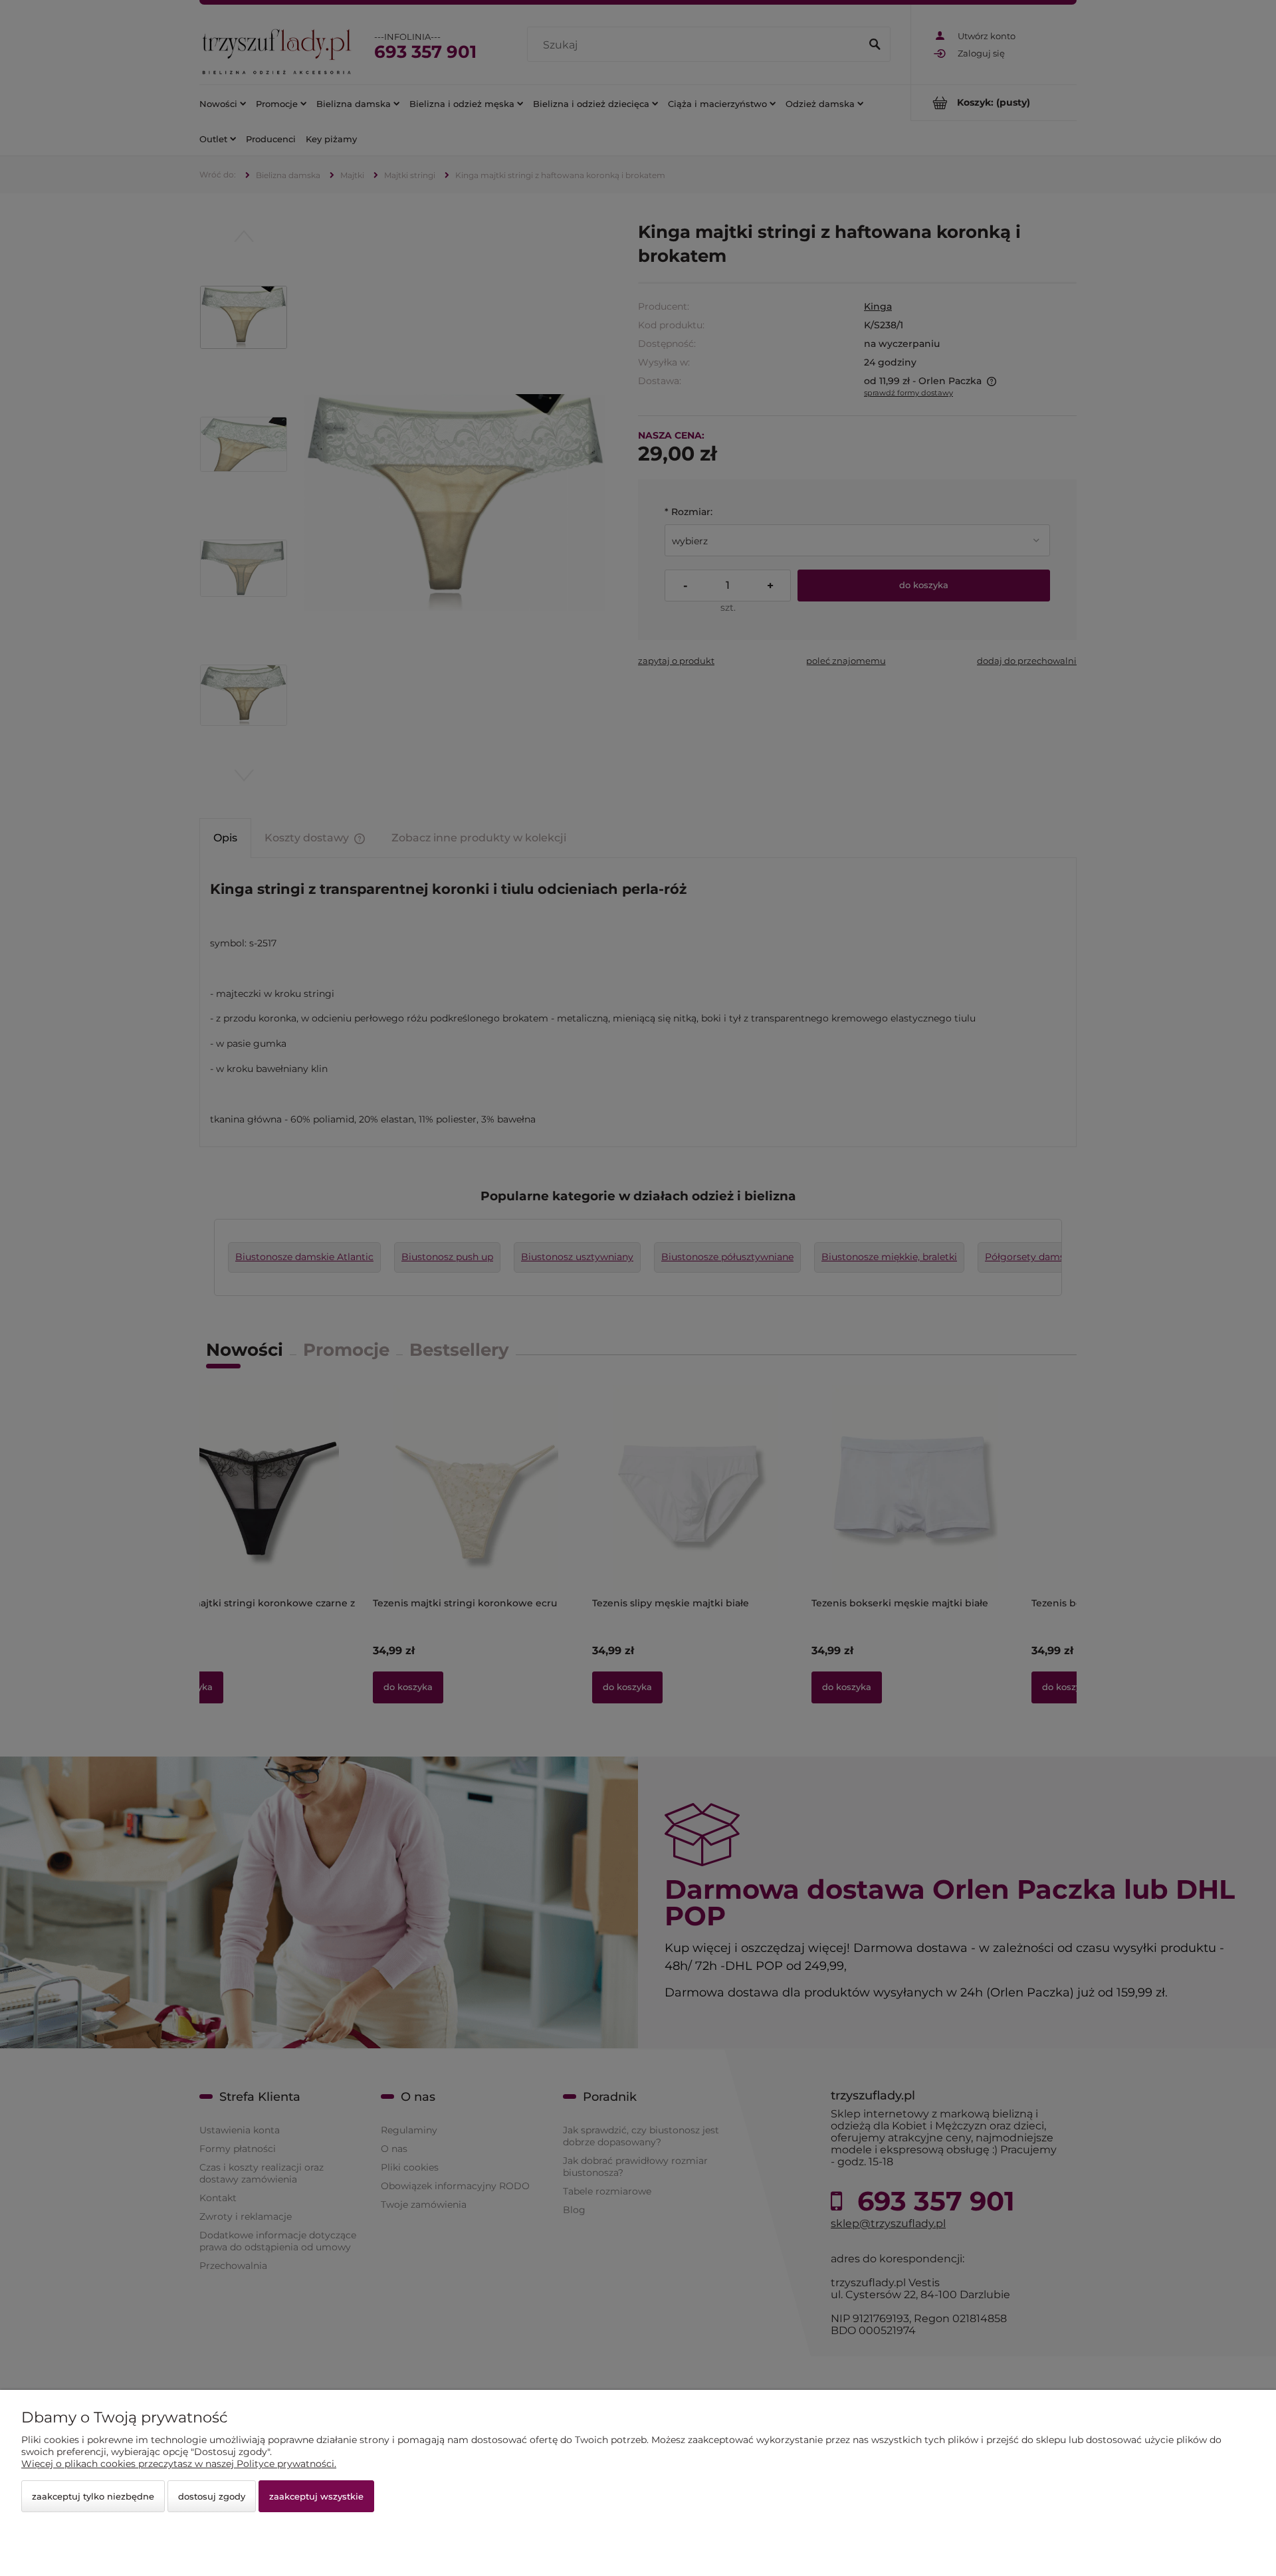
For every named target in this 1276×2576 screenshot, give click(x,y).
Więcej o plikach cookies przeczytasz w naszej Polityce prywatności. (179, 2464)
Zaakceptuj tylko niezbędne (93, 2496)
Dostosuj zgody (212, 2496)
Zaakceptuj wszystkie (316, 2496)
